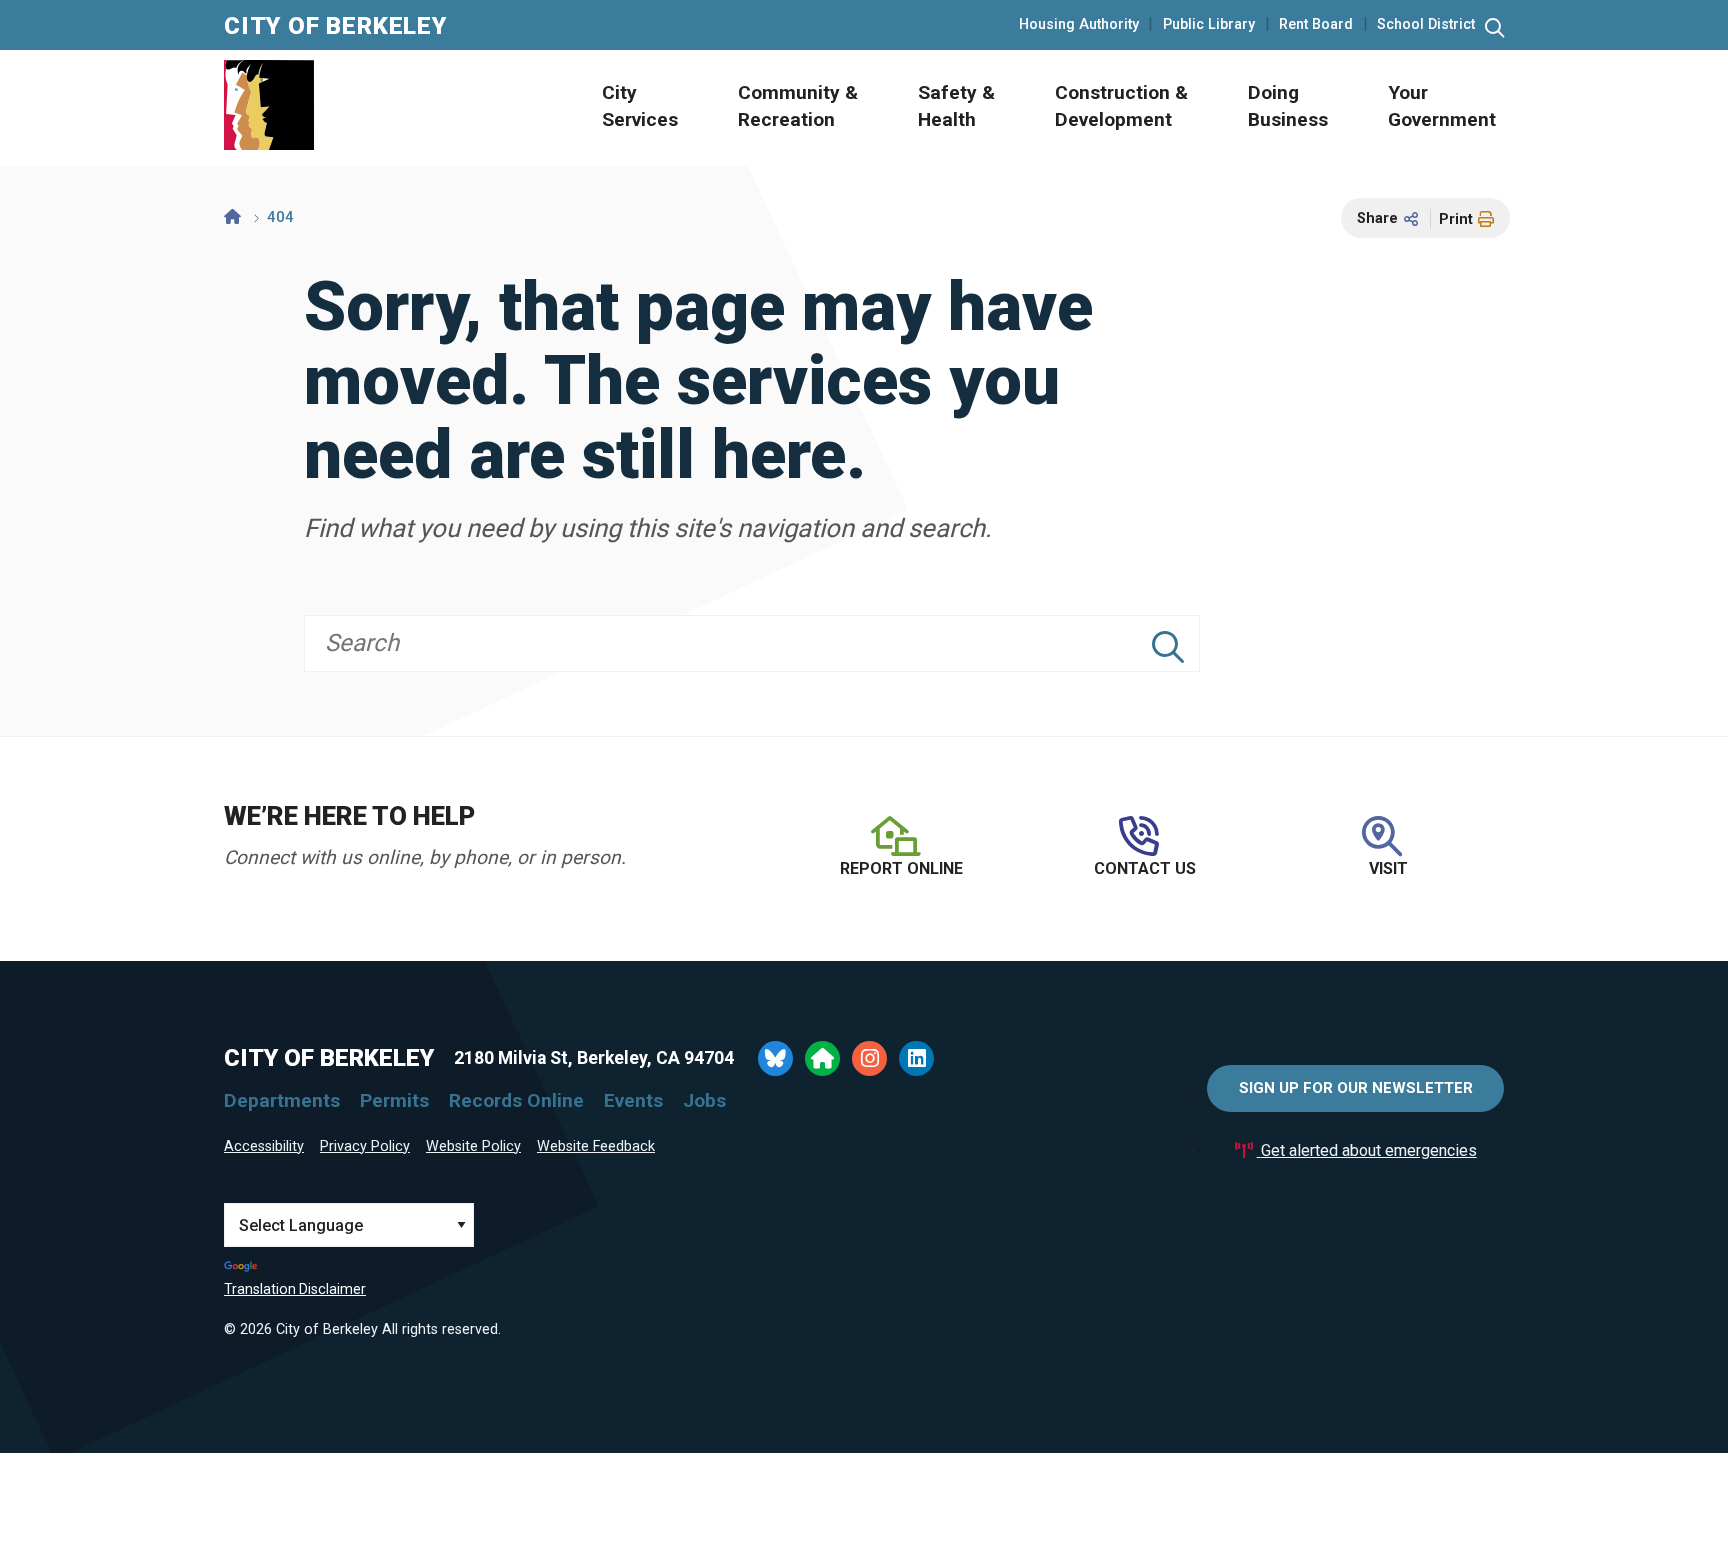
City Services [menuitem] (640, 106)
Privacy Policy (365, 1146)
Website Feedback (596, 1146)
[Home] (232, 217)
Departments (282, 1100)
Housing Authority (1079, 25)
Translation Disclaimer (295, 1289)
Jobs (704, 1100)
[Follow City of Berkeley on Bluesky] (775, 1058)
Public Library (1209, 25)
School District (1426, 25)
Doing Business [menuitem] (1288, 106)
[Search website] (1494, 28)
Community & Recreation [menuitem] (798, 106)
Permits (394, 1100)
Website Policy (473, 1146)
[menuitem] (618, 108)
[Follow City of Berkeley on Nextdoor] (822, 1058)
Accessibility (264, 1146)
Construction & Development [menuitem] (1121, 106)
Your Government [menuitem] (1442, 106)
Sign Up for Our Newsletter (1356, 1088)
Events (633, 1100)
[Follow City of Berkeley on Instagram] (869, 1058)
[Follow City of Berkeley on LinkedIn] (916, 1058)
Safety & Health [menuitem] (956, 106)
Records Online (516, 1100)
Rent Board (1316, 25)
